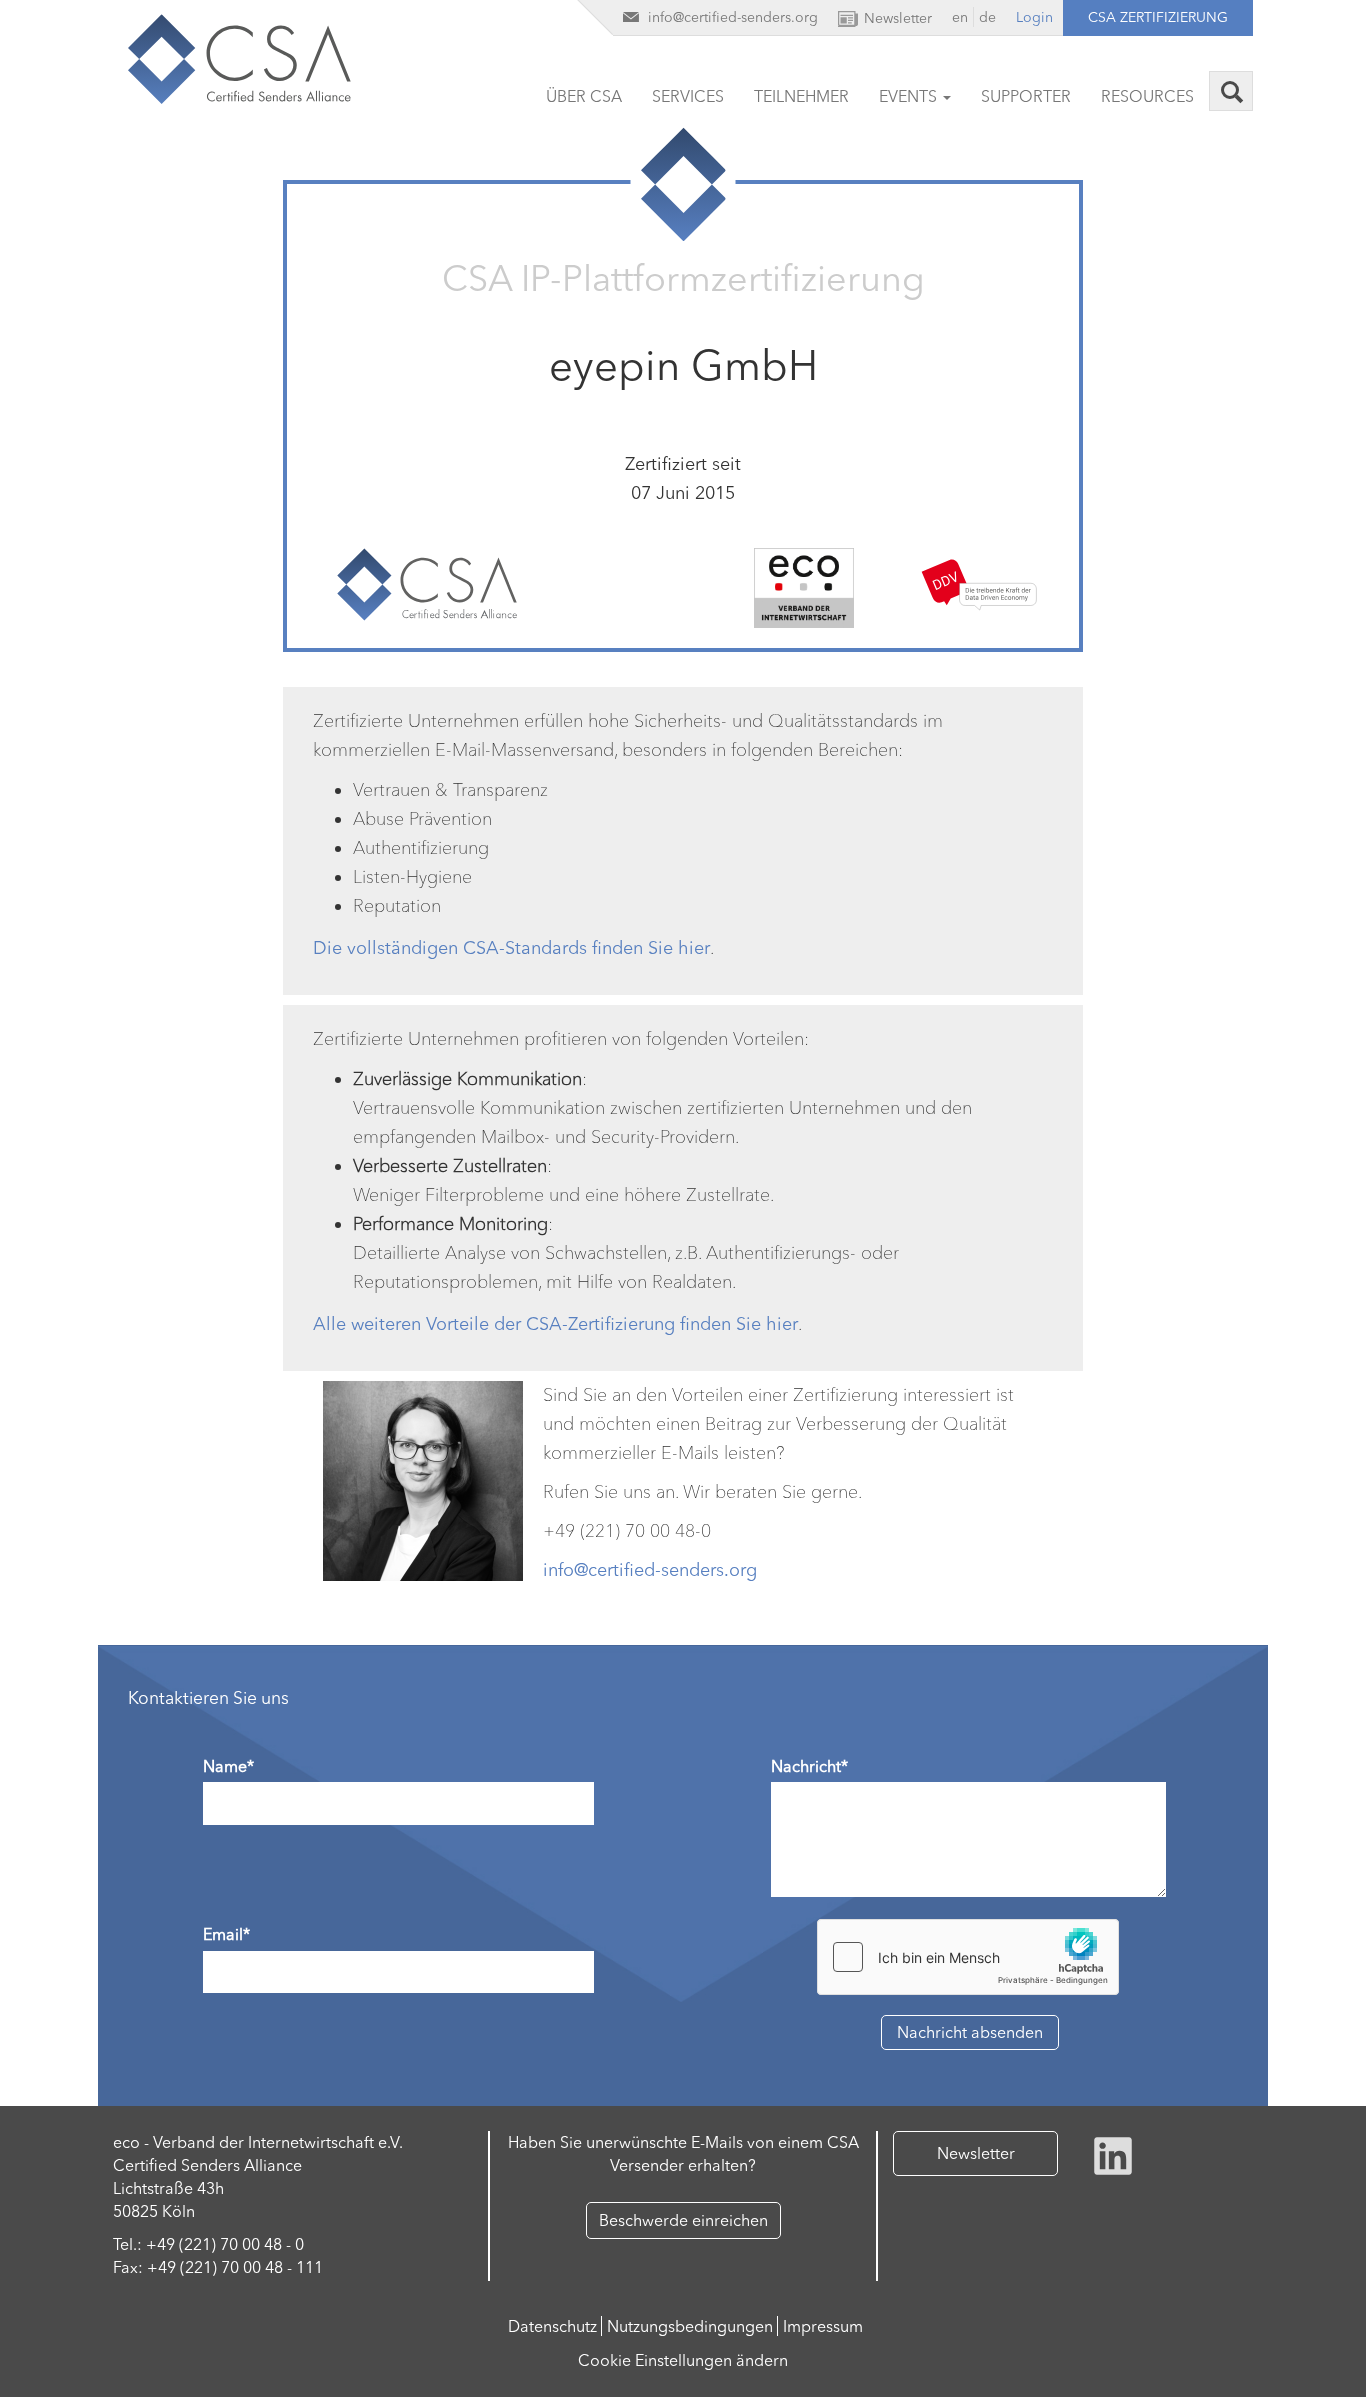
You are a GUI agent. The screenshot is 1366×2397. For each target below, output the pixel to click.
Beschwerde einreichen (683, 2220)
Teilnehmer (801, 96)
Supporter (1026, 96)
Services (688, 96)
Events (910, 96)
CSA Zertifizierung (1158, 17)
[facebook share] (1113, 2154)
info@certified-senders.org (650, 1570)
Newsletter (976, 2153)
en (960, 17)
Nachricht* (809, 1766)
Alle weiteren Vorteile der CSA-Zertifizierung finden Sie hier (555, 1324)
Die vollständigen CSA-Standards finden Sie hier (511, 948)
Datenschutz (552, 2326)
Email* (226, 1934)
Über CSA (584, 96)
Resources (1147, 96)
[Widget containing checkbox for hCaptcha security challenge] (968, 1957)
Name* (228, 1766)
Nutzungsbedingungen (690, 2326)
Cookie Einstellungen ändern (683, 2360)
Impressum (823, 2326)
